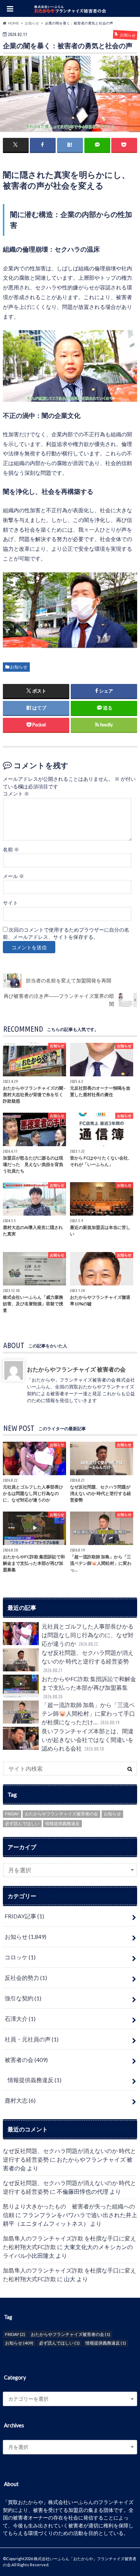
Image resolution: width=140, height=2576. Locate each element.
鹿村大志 (20, 2100)
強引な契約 (23, 1998)
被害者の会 (26, 2060)
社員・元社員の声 (32, 2039)
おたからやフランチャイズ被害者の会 (61, 1814)
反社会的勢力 (26, 1978)
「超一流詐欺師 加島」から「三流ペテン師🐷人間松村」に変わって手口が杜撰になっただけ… (88, 1713)
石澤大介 (20, 2019)
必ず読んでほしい (22, 1823)
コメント (16, 794)
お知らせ (19, 667)
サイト (10, 903)
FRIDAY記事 (24, 1916)
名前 (11, 850)
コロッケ (20, 1957)
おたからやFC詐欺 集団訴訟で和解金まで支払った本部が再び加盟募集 (89, 1687)
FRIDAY (12, 1814)
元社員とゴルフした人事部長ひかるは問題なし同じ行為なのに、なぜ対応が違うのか (88, 1635)
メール (13, 876)
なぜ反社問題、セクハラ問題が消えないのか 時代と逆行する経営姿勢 (88, 1661)
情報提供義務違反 (62, 1823)
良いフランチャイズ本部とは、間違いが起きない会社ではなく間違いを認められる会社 (88, 1740)
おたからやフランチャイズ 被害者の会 (76, 1369)
